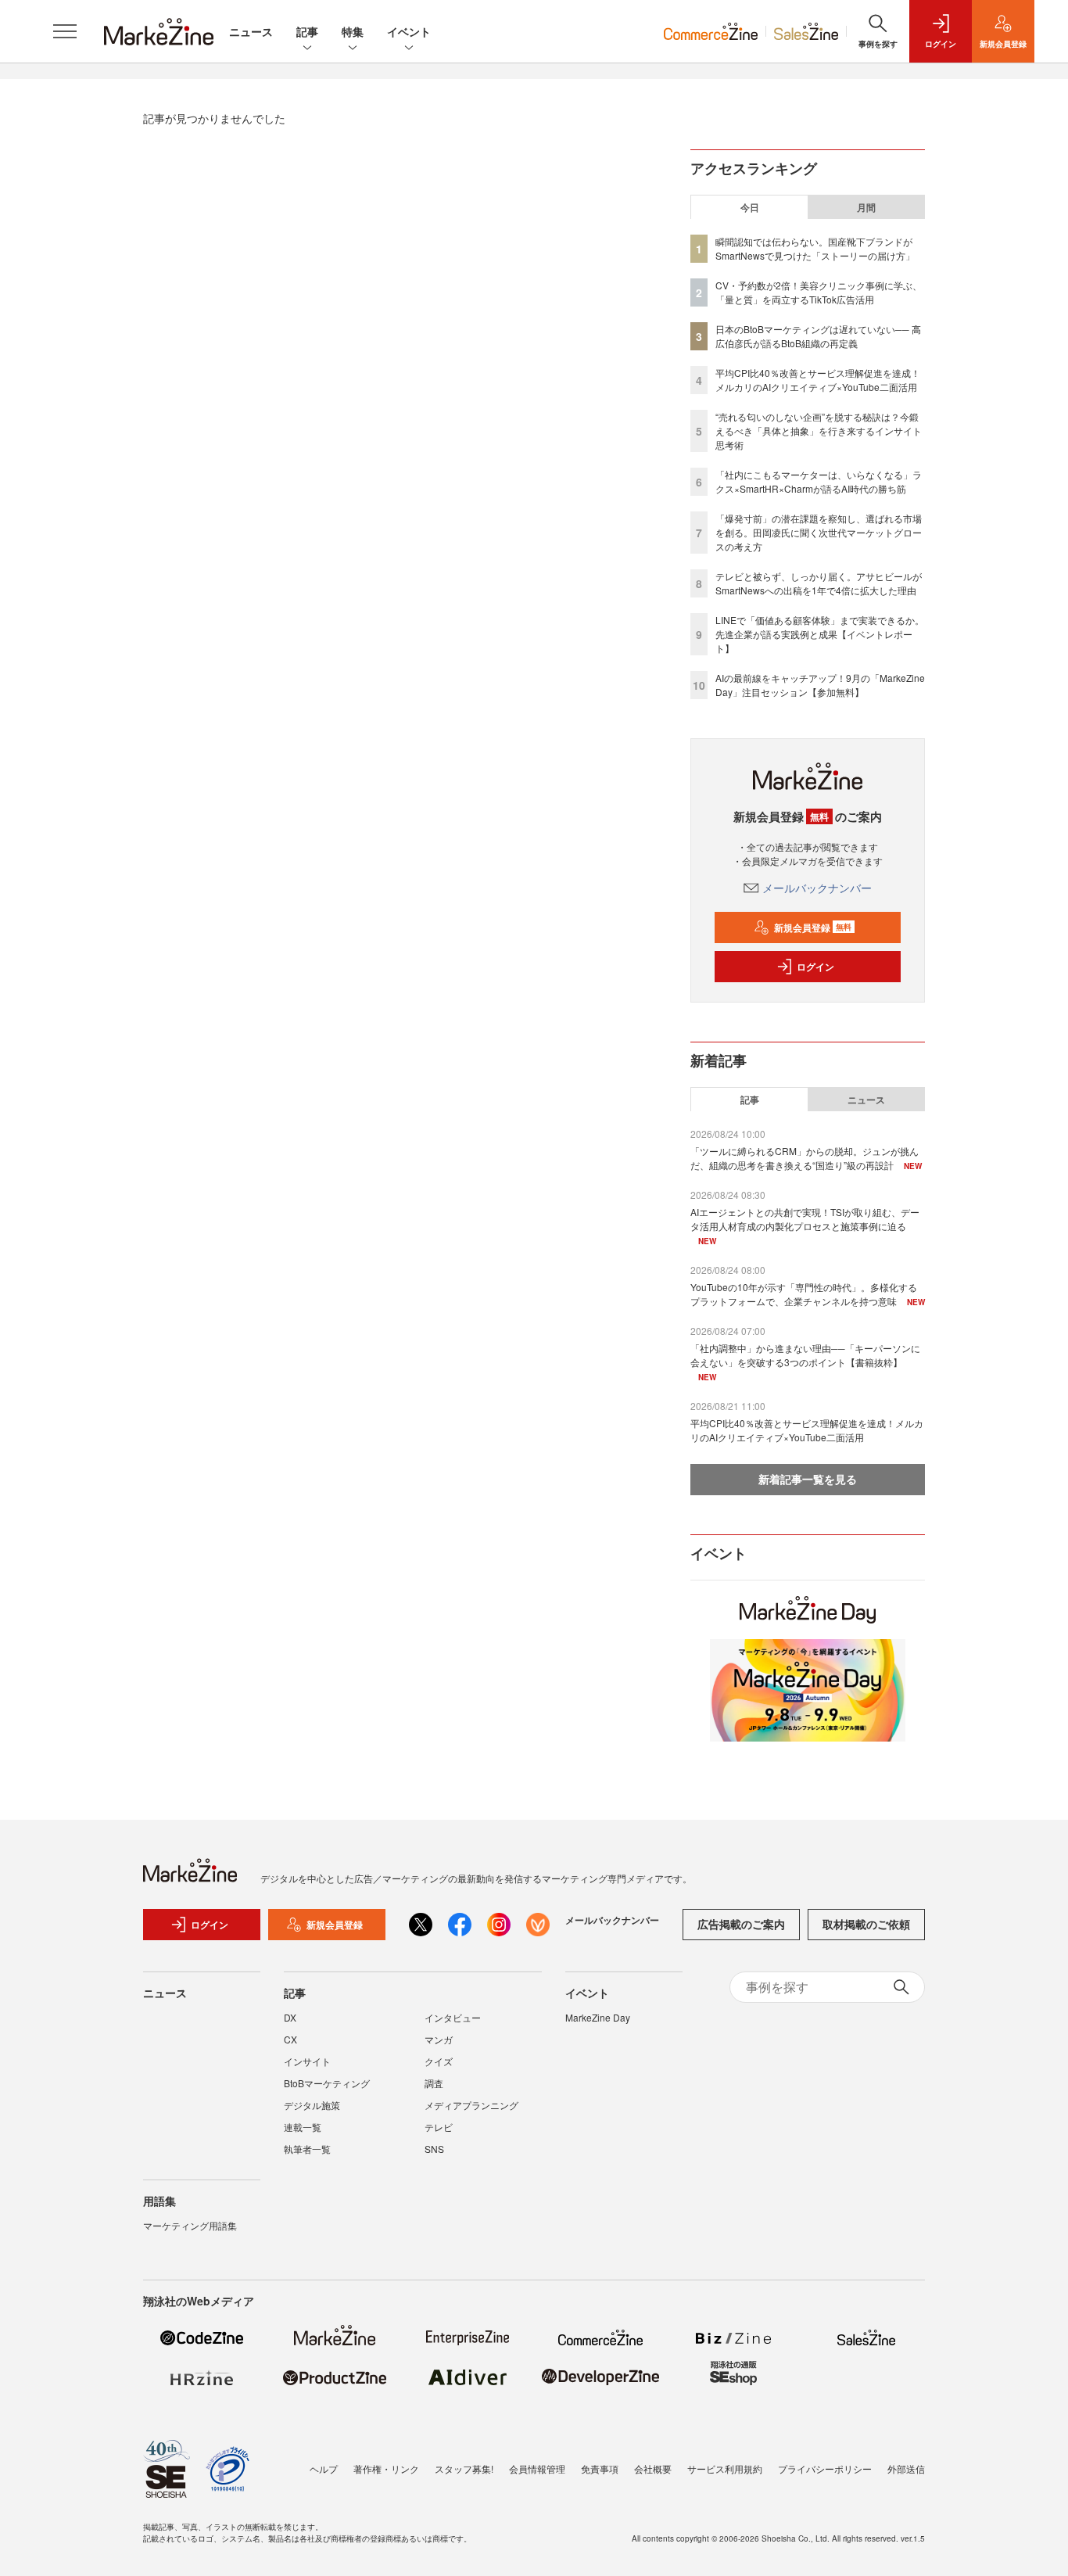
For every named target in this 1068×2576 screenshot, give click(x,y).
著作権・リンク (386, 2468)
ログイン (815, 967)
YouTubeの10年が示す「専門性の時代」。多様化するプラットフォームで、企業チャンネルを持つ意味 (804, 1294)
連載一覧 (303, 2127)
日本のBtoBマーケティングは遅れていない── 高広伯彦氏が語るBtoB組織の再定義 (818, 336)
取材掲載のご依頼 (866, 1924)
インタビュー (453, 2017)
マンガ (439, 2039)
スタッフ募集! (464, 2468)
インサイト (307, 2061)
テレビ (439, 2127)
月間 (866, 207)
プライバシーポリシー (825, 2468)
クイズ (439, 2061)
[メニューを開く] (65, 31)
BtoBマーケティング (327, 2083)
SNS (434, 2149)
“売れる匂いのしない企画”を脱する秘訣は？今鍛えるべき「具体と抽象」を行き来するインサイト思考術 (819, 431)
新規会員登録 (813, 927)
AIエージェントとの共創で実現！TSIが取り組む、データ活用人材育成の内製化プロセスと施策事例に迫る (805, 1219)
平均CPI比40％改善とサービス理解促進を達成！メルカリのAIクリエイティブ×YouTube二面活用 (818, 380)
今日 (750, 207)
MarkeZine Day (598, 2017)
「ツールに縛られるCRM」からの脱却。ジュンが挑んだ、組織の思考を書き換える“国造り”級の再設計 (805, 1158)
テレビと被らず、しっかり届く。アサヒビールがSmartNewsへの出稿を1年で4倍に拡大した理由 (819, 583)
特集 (353, 31)
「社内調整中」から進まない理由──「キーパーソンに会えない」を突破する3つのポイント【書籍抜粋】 (805, 1355)
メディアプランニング (471, 2105)
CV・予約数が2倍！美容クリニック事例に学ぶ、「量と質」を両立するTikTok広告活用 (819, 292)
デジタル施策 (312, 2105)
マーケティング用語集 (190, 2225)
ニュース (251, 31)
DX (290, 2017)
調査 (434, 2083)
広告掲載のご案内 (741, 1924)
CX (290, 2039)
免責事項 (600, 2468)
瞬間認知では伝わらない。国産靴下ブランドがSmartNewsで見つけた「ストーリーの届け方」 (815, 248)
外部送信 (906, 2468)
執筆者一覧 (307, 2149)
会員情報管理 (537, 2468)
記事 (307, 31)
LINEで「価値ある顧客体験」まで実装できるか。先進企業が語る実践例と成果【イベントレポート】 (820, 634)
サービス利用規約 (725, 2468)
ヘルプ (324, 2468)
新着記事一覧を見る (808, 1479)
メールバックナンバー (817, 888)
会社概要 (653, 2468)
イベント (409, 31)
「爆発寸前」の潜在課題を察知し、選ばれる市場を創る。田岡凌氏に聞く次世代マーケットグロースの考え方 (819, 532)
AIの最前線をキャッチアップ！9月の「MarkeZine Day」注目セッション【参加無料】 (820, 685)
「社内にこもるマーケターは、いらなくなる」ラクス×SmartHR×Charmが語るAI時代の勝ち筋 (819, 481)
